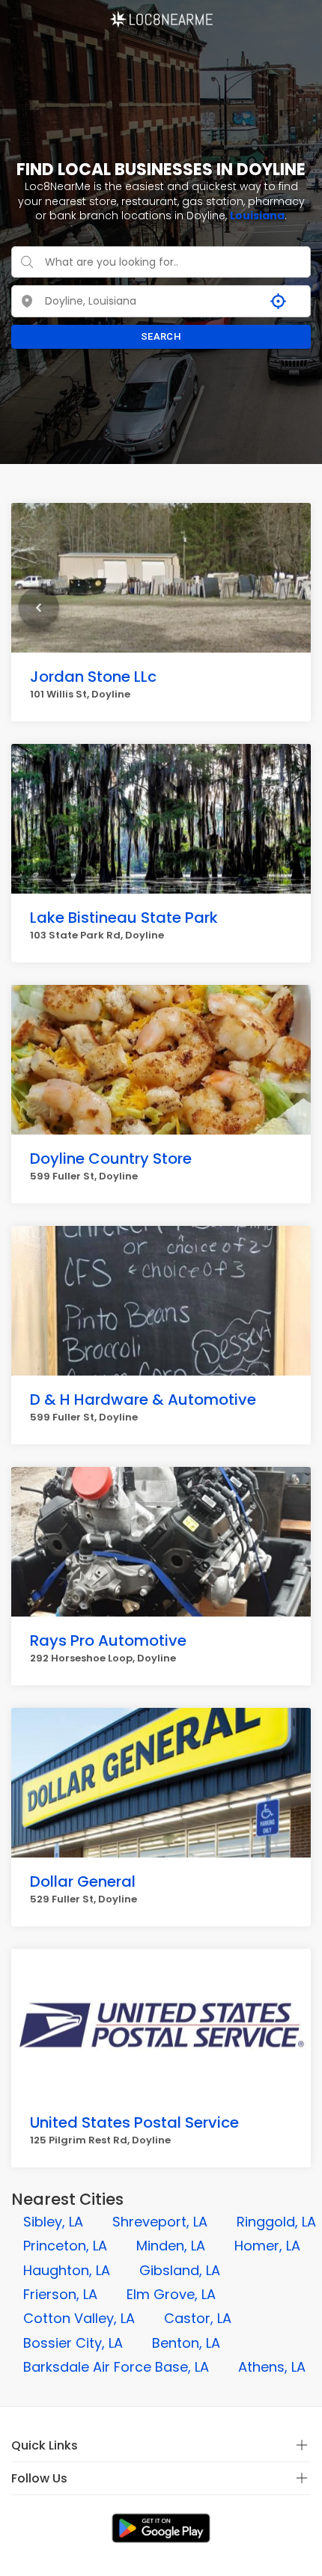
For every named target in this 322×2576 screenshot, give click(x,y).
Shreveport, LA (160, 2222)
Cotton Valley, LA (79, 2318)
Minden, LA (171, 2246)
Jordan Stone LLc (93, 677)
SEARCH (161, 336)
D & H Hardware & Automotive (143, 1400)
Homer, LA (267, 2246)
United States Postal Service (134, 2122)
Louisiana (257, 216)
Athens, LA (272, 2367)
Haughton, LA (67, 2270)
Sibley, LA (53, 2222)
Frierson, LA (60, 2294)
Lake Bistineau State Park (124, 918)
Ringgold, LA (276, 2222)
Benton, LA (186, 2343)
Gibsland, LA (180, 2270)
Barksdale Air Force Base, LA (116, 2367)
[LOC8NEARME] (161, 14)
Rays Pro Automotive (108, 1640)
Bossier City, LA (73, 2343)
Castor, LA (198, 2318)
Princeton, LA (65, 2246)
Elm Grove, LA (171, 2294)
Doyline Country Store (111, 1159)
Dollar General (83, 1881)
